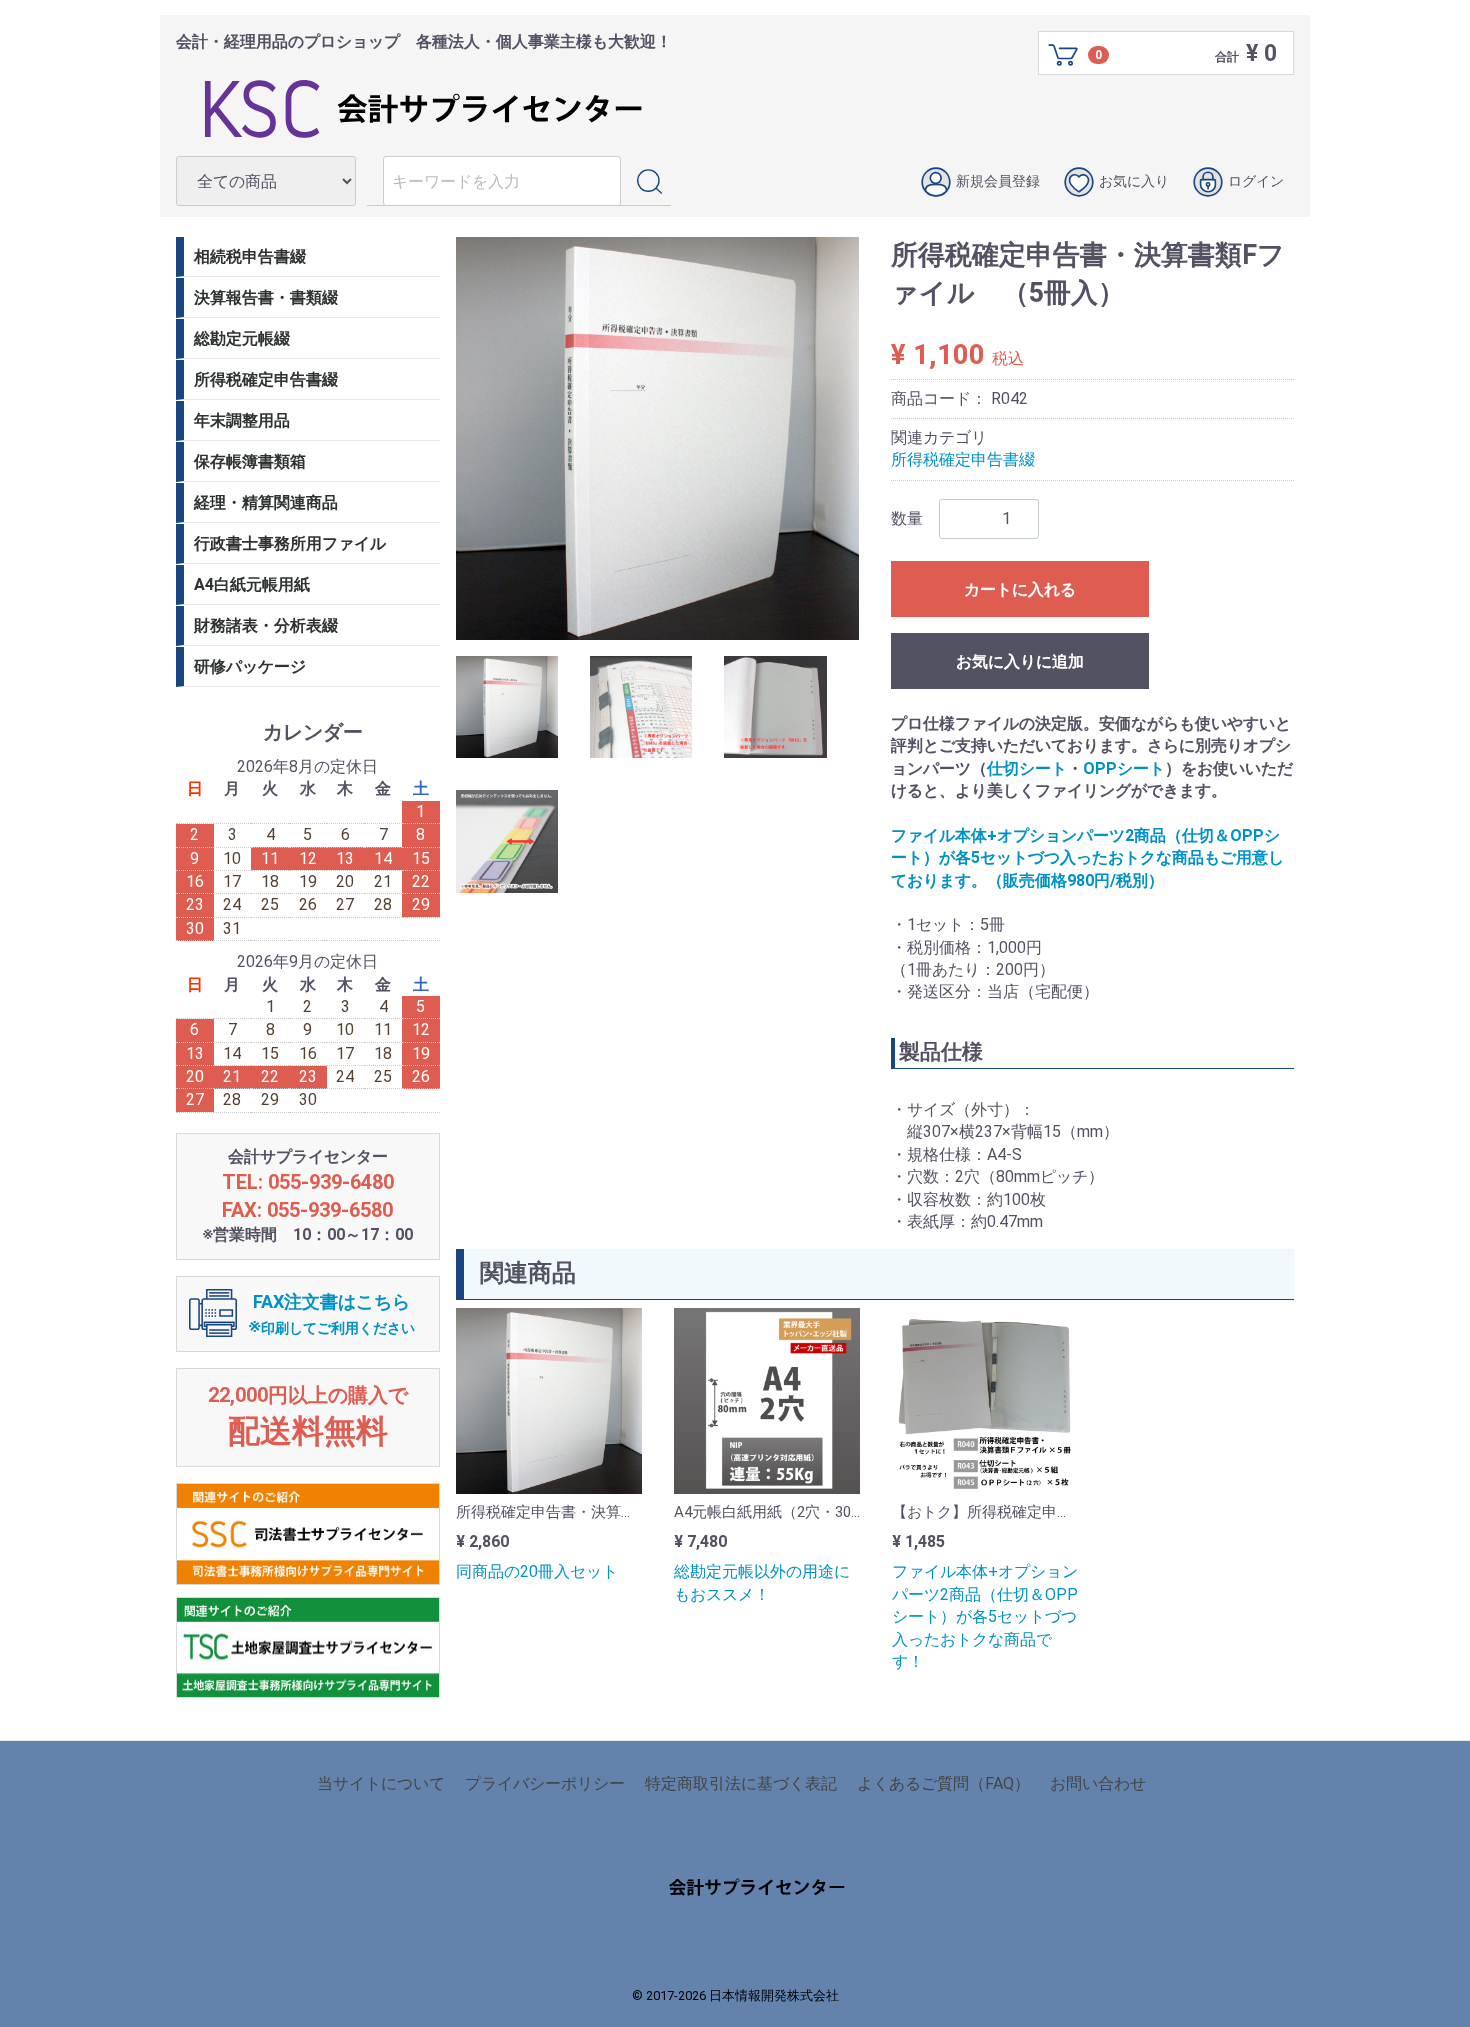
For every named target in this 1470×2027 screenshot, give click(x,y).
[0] (1064, 54)
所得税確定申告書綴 (963, 459)
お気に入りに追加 (1020, 661)
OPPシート (1124, 767)
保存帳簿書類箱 (250, 461)
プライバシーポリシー (545, 1783)
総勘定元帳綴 (242, 338)
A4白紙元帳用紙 (252, 584)
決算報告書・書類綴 (266, 297)
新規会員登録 (998, 181)
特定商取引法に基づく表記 (741, 1783)
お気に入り (1134, 181)
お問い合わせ (1098, 1783)
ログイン (1256, 181)
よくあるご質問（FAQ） (943, 1783)
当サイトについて (381, 1783)
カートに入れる (1020, 589)
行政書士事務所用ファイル (290, 543)
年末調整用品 (242, 420)
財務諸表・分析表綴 (266, 625)
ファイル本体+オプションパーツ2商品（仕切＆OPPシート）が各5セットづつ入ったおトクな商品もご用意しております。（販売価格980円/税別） (1087, 858)
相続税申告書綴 (250, 256)
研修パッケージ (250, 666)
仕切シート (1027, 767)
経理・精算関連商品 (266, 502)
